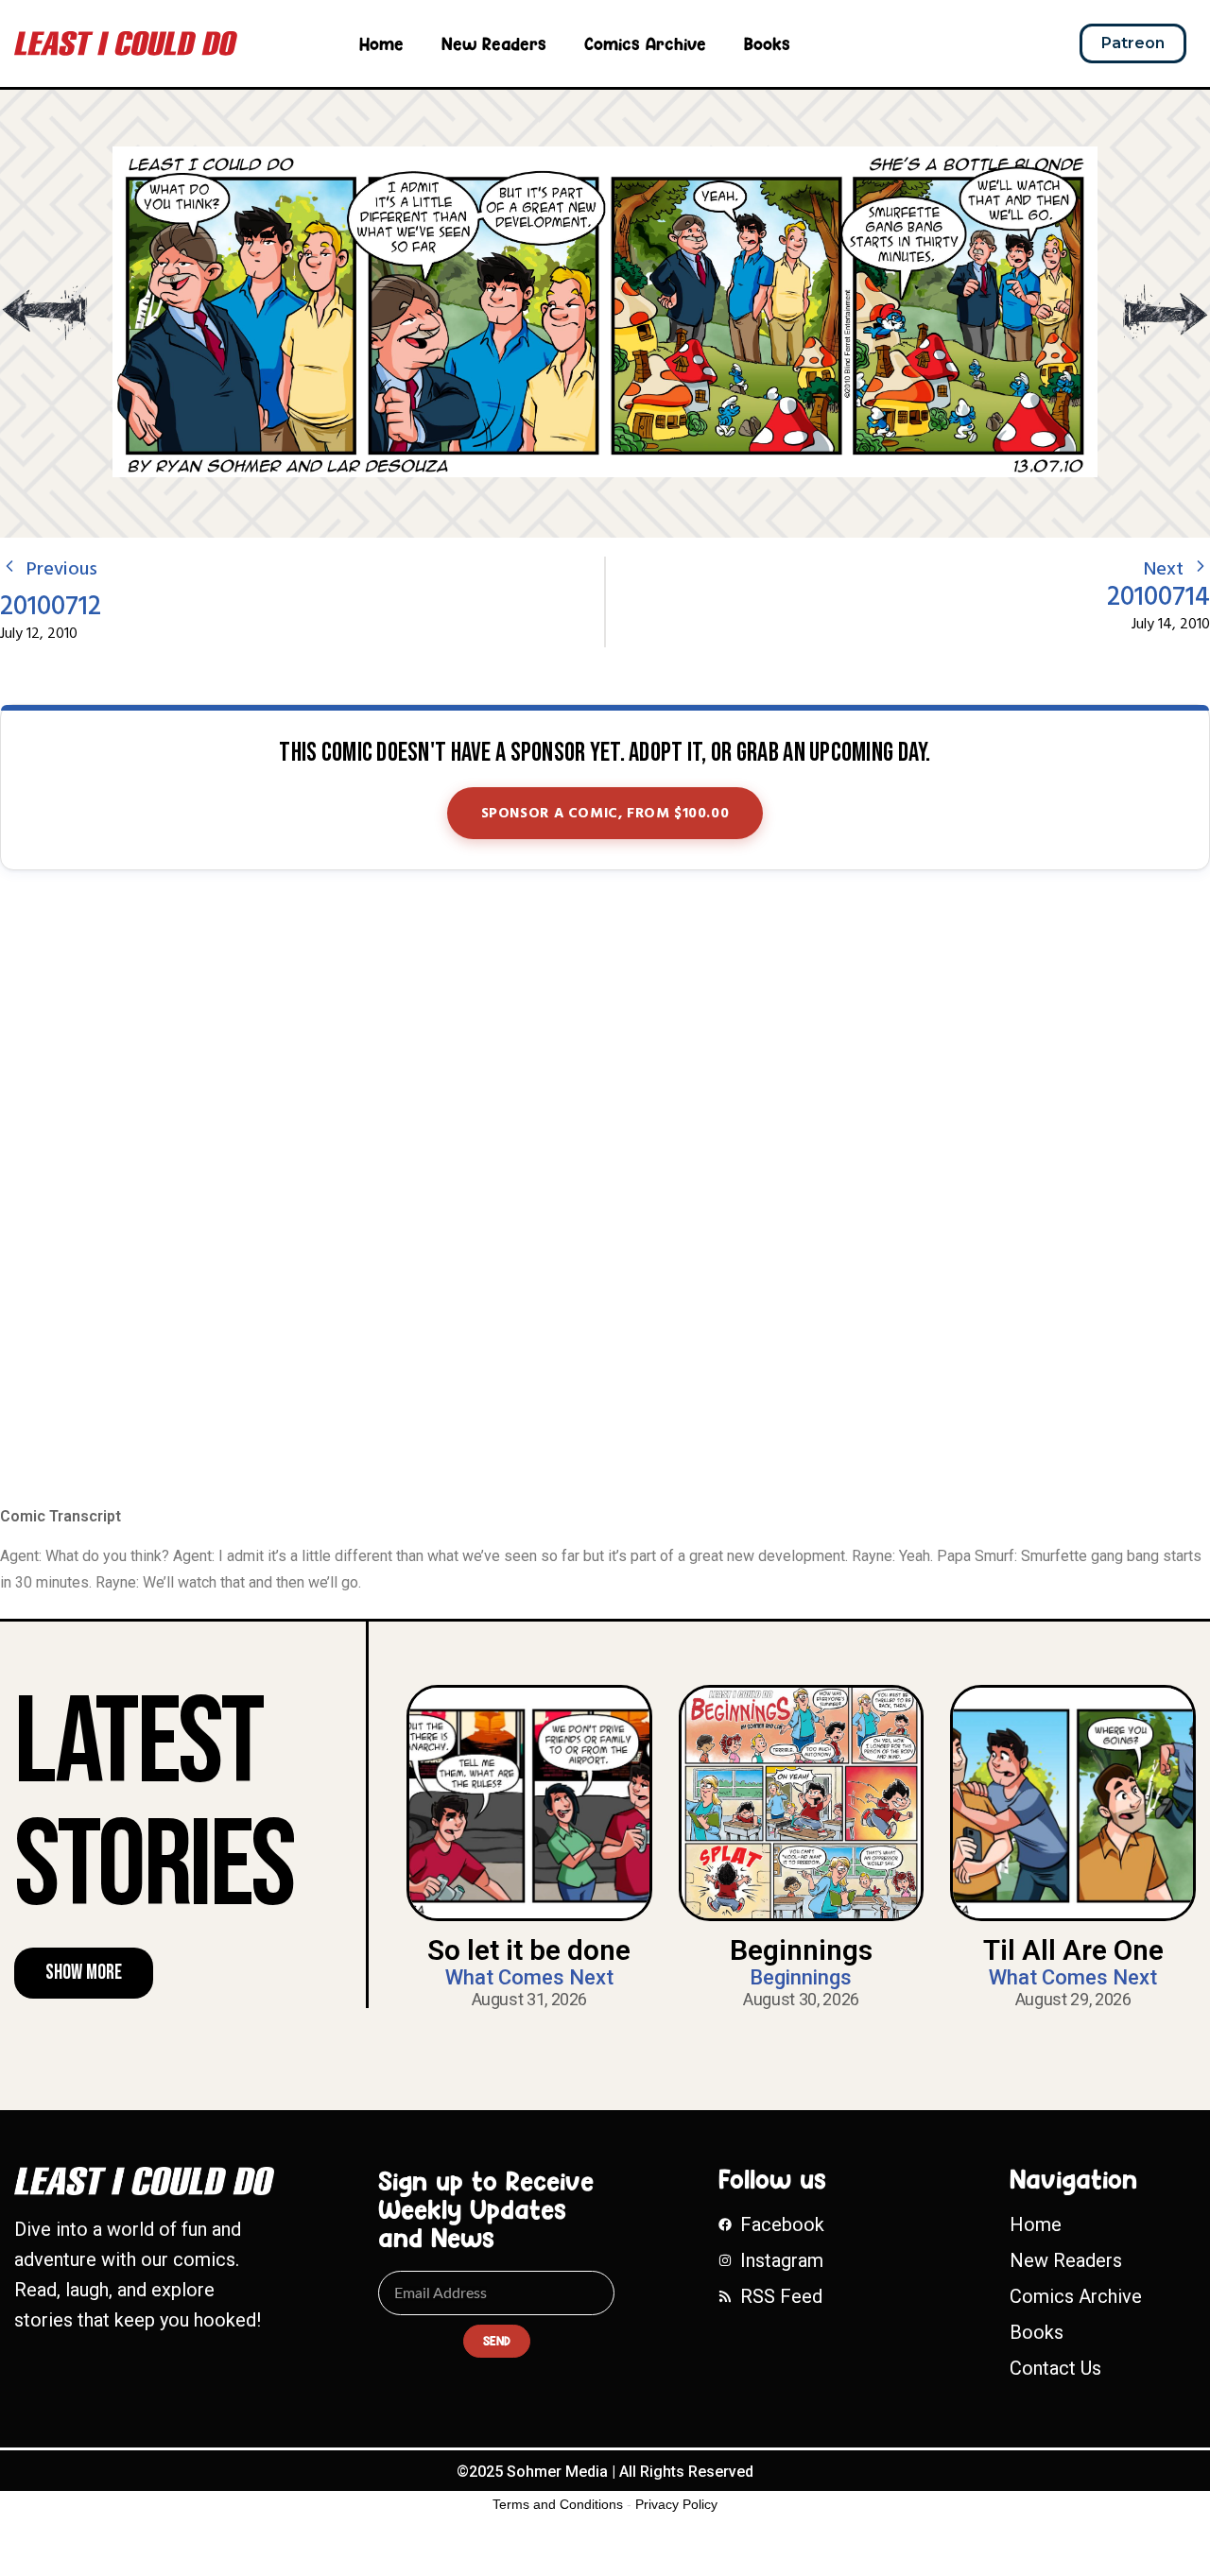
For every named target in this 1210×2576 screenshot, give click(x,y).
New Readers (494, 43)
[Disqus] (605, 1190)
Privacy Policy (676, 2504)
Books (767, 43)
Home (381, 43)
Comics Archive (645, 43)
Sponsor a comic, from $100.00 (605, 814)
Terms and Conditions (558, 2504)
